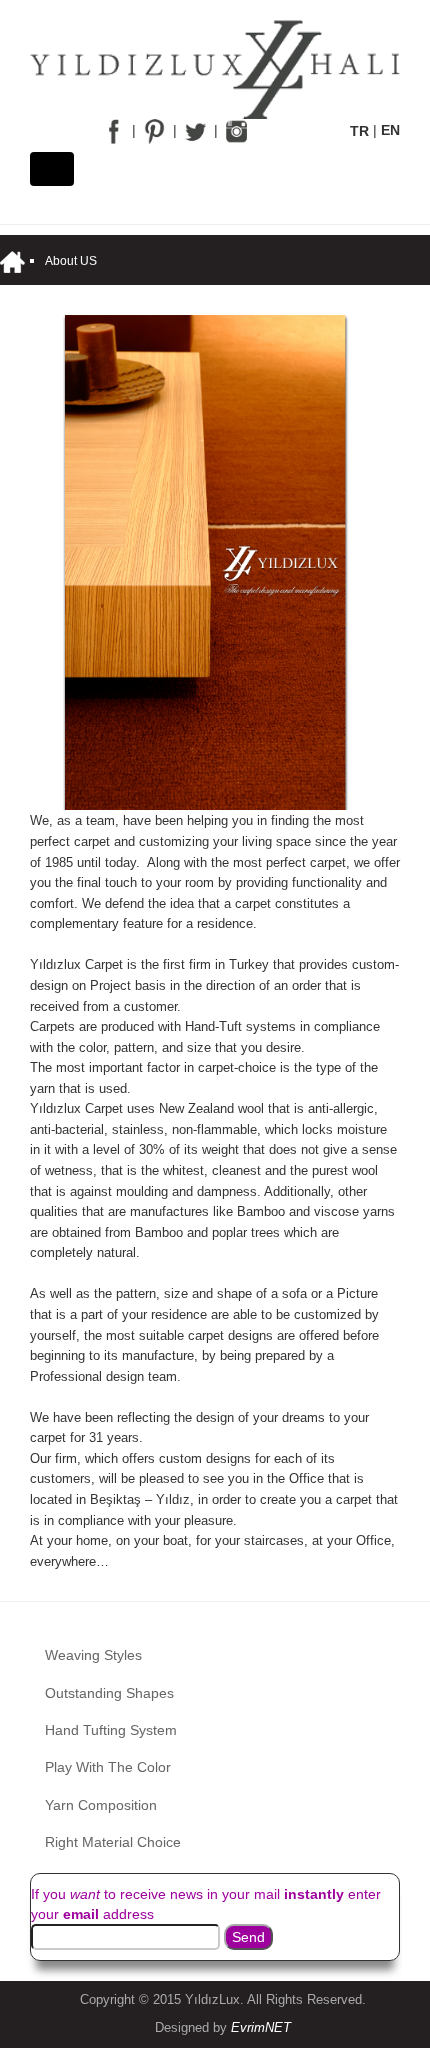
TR (359, 131)
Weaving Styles (93, 1655)
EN (390, 131)
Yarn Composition (101, 1805)
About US (71, 261)
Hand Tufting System (111, 1730)
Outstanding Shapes (109, 1693)
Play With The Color (108, 1767)
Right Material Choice (113, 1842)
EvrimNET (261, 2027)
